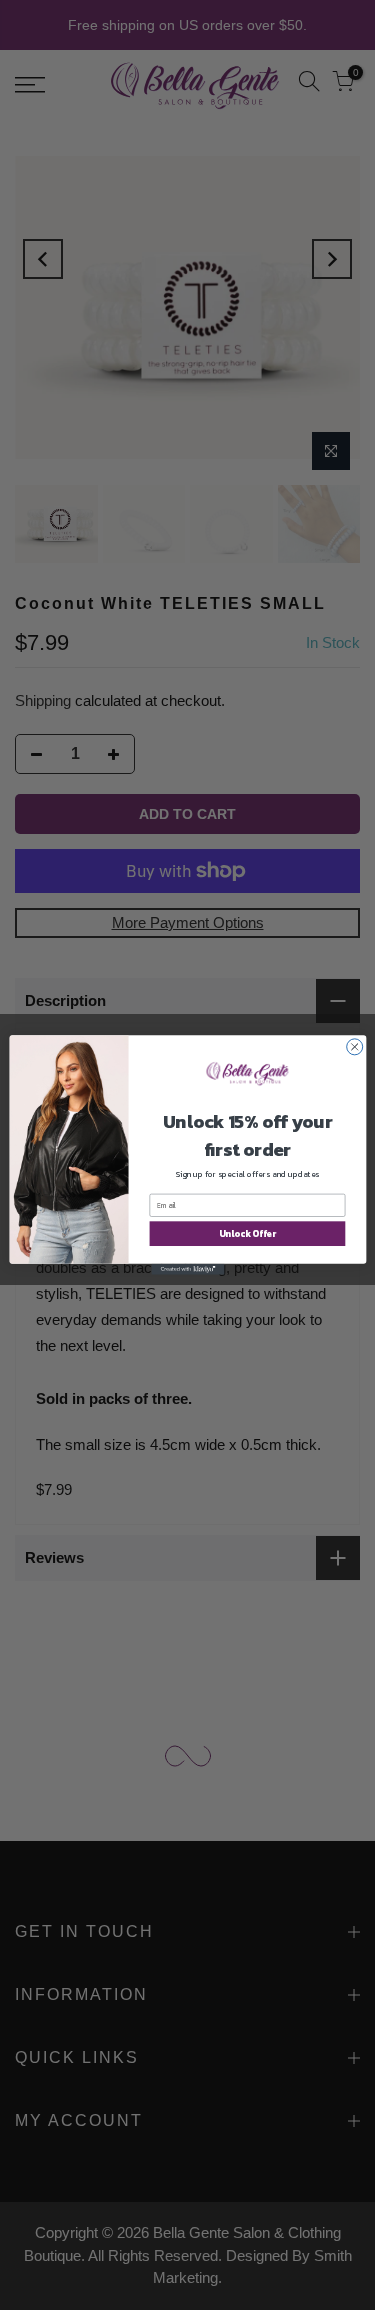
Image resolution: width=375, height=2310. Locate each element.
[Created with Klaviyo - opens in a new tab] (187, 1269)
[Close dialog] (354, 1047)
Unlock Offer (246, 1234)
